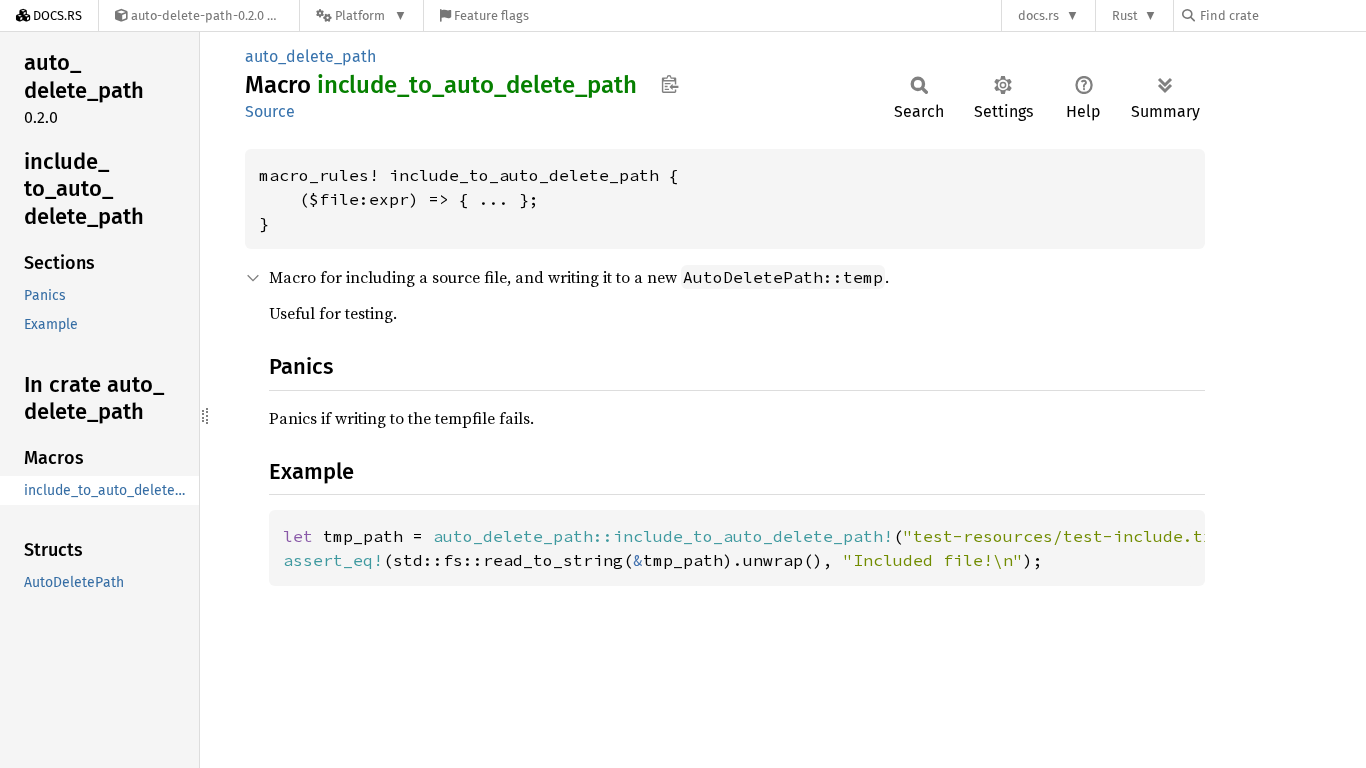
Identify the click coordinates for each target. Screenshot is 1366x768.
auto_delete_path (310, 56)
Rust (1125, 15)
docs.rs (1038, 15)
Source (270, 111)
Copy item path (669, 84)
